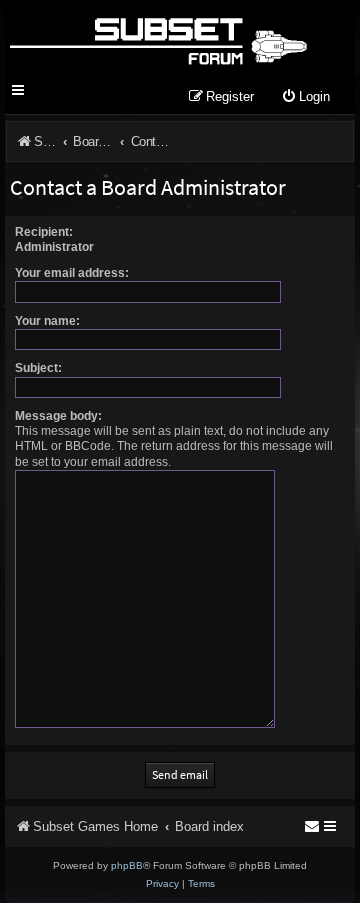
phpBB (127, 865)
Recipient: (44, 232)
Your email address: (72, 273)
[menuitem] (305, 97)
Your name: (47, 321)
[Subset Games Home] (157, 38)
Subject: (38, 368)
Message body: (58, 416)
